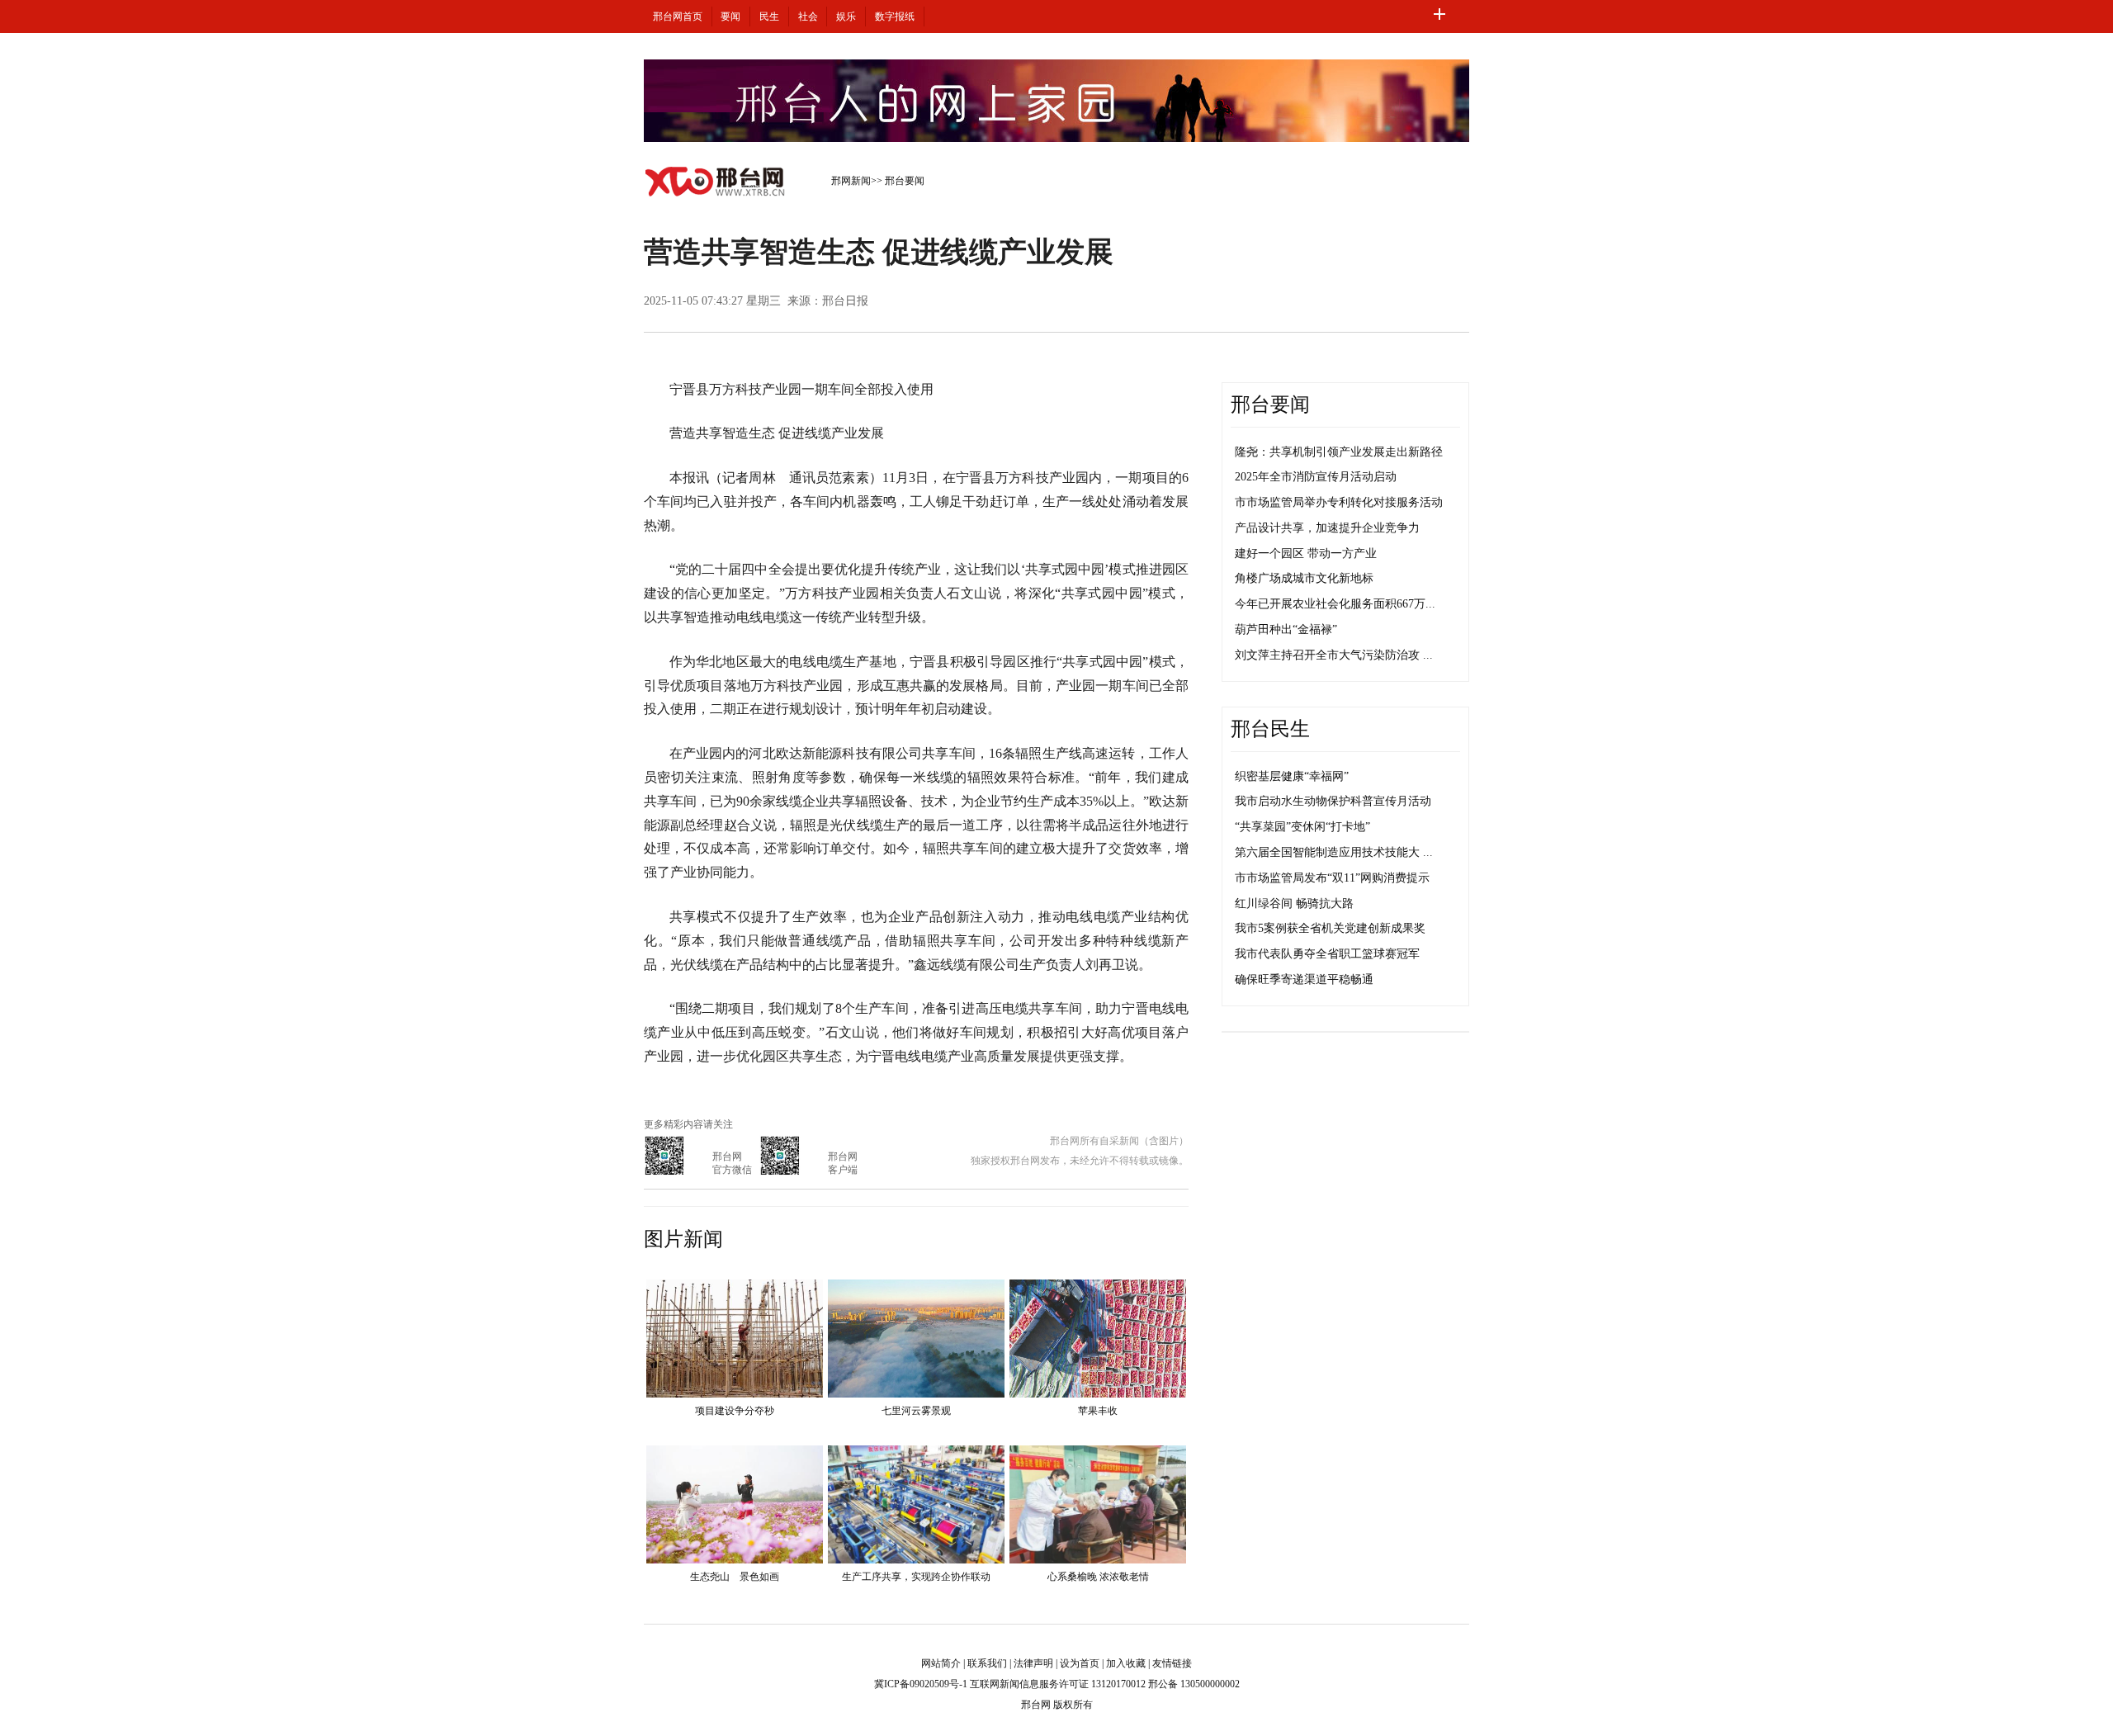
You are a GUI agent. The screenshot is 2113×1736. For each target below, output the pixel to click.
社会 (808, 17)
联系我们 (987, 1663)
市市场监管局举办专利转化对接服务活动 (1339, 502)
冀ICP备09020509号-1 (921, 1684)
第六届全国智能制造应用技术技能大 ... (1334, 852)
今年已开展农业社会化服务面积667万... (1335, 604)
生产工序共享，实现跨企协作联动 (916, 1577)
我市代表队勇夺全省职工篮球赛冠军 (1327, 954)
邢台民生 (1270, 729)
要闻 (730, 17)
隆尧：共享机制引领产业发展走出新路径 (1339, 452)
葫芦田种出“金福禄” (1286, 629)
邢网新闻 (851, 181)
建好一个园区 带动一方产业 (1306, 553)
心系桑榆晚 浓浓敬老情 (1098, 1577)
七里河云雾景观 (916, 1411)
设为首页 (1080, 1663)
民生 (769, 17)
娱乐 (846, 17)
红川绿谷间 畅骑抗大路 (1294, 903)
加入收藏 (1126, 1663)
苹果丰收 (1098, 1411)
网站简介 (941, 1663)
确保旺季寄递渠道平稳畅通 (1304, 979)
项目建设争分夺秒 (735, 1411)
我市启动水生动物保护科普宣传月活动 (1333, 801)
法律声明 (1033, 1663)
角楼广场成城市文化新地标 (1304, 578)
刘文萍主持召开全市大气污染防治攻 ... (1334, 655)
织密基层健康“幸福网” (1292, 776)
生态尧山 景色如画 (735, 1577)
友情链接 (1172, 1663)
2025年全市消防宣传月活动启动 (1316, 477)
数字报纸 (895, 17)
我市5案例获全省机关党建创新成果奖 (1330, 928)
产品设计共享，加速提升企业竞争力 (1327, 528)
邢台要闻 (905, 181)
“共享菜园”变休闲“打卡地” (1302, 827)
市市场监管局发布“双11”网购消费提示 (1332, 878)
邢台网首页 (678, 17)
